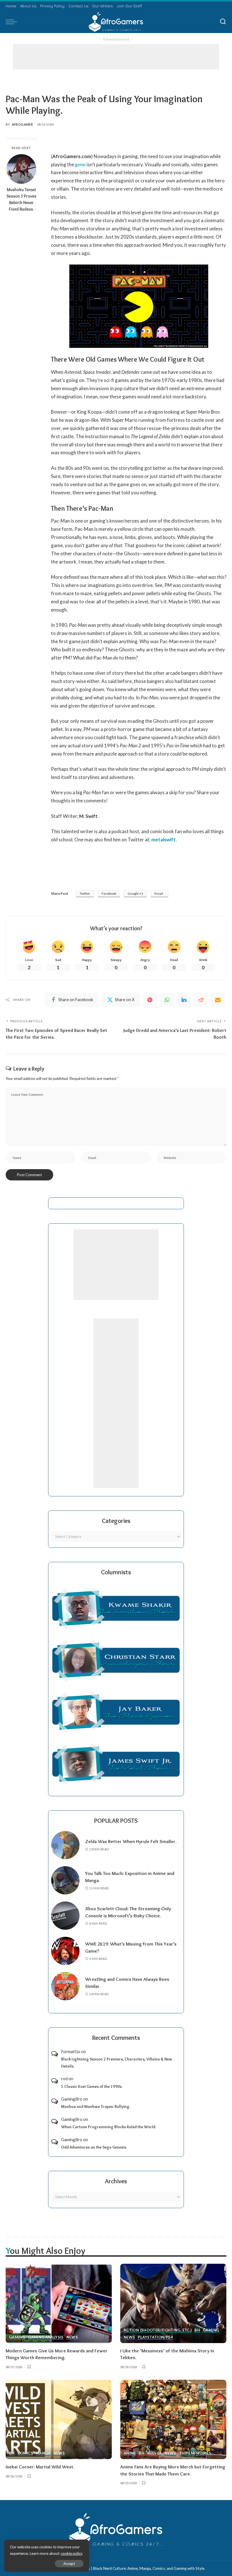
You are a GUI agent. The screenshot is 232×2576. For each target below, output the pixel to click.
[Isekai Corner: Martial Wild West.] (59, 2419)
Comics (25, 2453)
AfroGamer (22, 124)
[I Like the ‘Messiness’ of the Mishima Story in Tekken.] (173, 2303)
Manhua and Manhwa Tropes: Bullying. (96, 2106)
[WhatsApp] (167, 1000)
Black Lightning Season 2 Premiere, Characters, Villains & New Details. (117, 2063)
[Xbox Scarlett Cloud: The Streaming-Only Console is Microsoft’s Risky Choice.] (65, 1916)
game (80, 164)
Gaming (17, 2337)
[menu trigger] (13, 22)
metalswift (164, 840)
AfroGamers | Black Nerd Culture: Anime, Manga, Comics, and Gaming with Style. (137, 2568)
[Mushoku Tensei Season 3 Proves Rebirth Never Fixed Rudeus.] (21, 169)
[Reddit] (201, 1000)
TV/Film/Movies (195, 2453)
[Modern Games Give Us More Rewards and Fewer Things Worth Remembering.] (59, 2303)
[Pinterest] (150, 1000)
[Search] (223, 22)
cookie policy (72, 2553)
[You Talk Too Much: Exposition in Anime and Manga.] (65, 1880)
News (72, 2337)
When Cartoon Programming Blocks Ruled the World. (109, 2127)
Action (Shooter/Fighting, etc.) (158, 2330)
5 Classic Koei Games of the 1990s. (92, 2086)
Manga (43, 2453)
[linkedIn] (184, 1000)
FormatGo (71, 2051)
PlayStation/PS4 (155, 2337)
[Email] (218, 1000)
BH (197, 2330)
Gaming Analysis (46, 2337)
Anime (130, 2453)
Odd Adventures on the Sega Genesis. (94, 2147)
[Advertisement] (116, 57)
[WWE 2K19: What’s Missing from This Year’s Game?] (65, 1951)
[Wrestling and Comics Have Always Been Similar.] (65, 1986)
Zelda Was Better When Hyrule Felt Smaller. (131, 1841)
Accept (69, 2564)
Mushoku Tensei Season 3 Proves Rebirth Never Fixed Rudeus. (21, 199)
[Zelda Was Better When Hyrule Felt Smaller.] (65, 1845)
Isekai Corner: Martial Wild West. (40, 2467)
